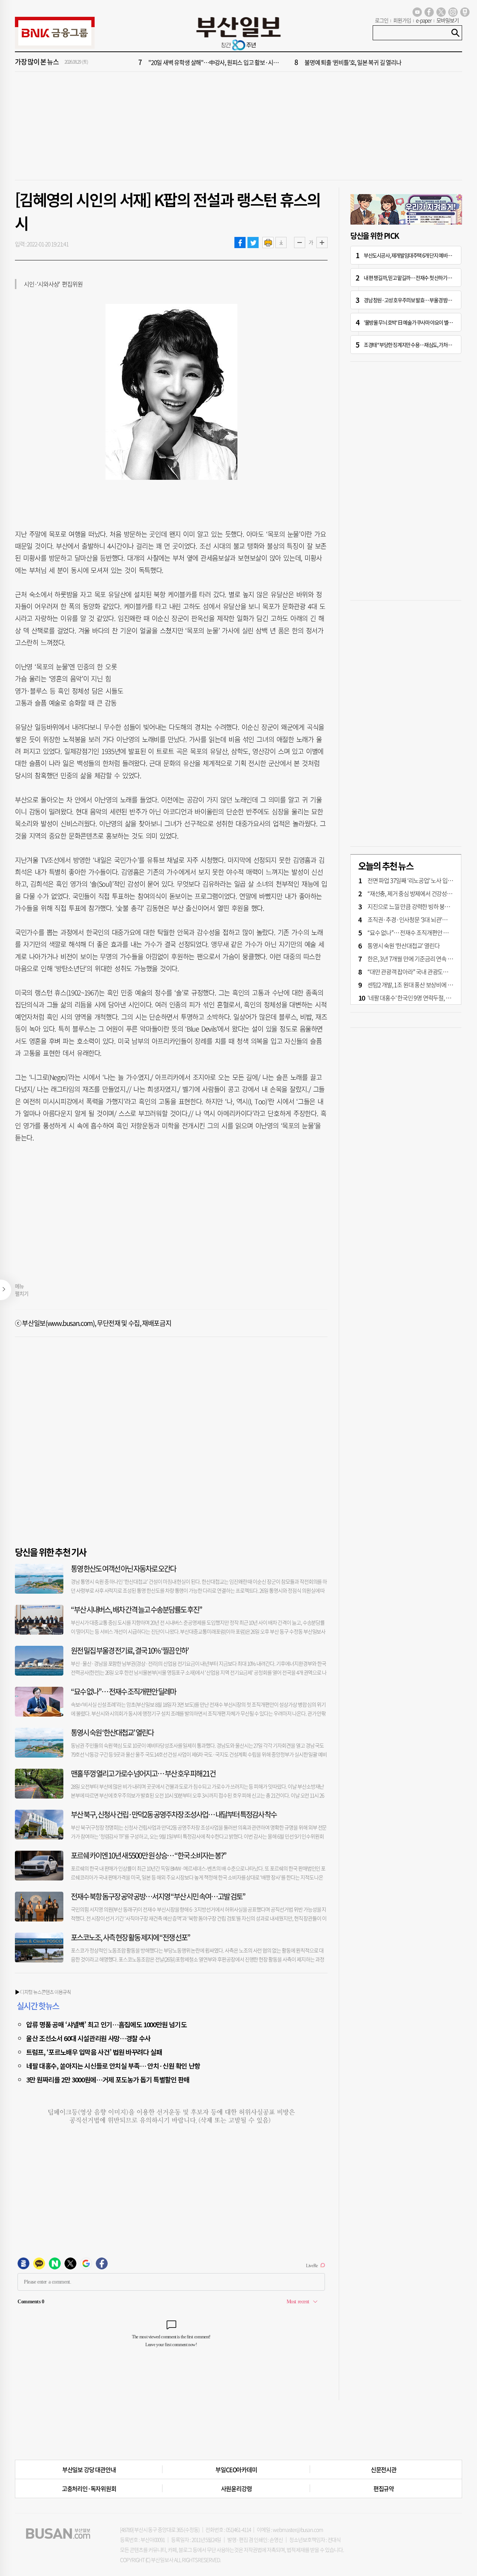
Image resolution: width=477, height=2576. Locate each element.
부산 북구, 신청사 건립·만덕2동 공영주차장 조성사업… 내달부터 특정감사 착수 (174, 1814)
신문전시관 (384, 2469)
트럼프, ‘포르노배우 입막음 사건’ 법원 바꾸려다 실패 (94, 2052)
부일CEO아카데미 (236, 2469)
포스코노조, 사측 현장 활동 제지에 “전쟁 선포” (130, 1937)
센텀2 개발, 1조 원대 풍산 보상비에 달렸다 (415, 985)
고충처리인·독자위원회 (89, 2488)
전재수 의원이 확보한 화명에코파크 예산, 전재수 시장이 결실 (373, 69)
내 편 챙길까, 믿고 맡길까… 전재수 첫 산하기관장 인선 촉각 (419, 278)
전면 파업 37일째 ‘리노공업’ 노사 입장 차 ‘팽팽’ (420, 880)
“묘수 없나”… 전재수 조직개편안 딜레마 (123, 1691)
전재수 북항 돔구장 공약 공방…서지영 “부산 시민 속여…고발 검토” (158, 1896)
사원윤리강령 (236, 2488)
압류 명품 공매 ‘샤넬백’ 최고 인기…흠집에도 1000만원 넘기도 (106, 2024)
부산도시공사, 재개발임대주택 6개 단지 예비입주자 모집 (417, 255)
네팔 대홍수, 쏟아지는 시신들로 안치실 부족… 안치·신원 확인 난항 (113, 2066)
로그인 (382, 20)
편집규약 (384, 2488)
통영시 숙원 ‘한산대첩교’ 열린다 (112, 1732)
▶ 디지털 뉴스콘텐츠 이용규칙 (43, 1992)
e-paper (424, 20)
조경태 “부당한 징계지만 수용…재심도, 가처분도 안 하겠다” (420, 345)
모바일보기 (448, 20)
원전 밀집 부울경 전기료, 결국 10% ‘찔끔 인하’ (130, 1650)
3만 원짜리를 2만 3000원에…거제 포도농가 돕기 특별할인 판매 (108, 2079)
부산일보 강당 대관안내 (89, 2469)
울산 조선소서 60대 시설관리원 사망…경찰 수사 (88, 2038)
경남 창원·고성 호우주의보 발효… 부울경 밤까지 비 (412, 300)
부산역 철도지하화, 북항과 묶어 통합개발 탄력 (200, 69)
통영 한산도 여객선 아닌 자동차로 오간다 (123, 1569)
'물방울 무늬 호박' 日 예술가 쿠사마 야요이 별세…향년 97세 (420, 322)
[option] (283, 69)
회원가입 (402, 20)
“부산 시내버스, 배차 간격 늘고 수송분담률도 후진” (136, 1609)
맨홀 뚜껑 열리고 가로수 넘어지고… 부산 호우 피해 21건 (143, 1773)
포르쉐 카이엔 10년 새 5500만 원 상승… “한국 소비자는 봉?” (149, 1855)
